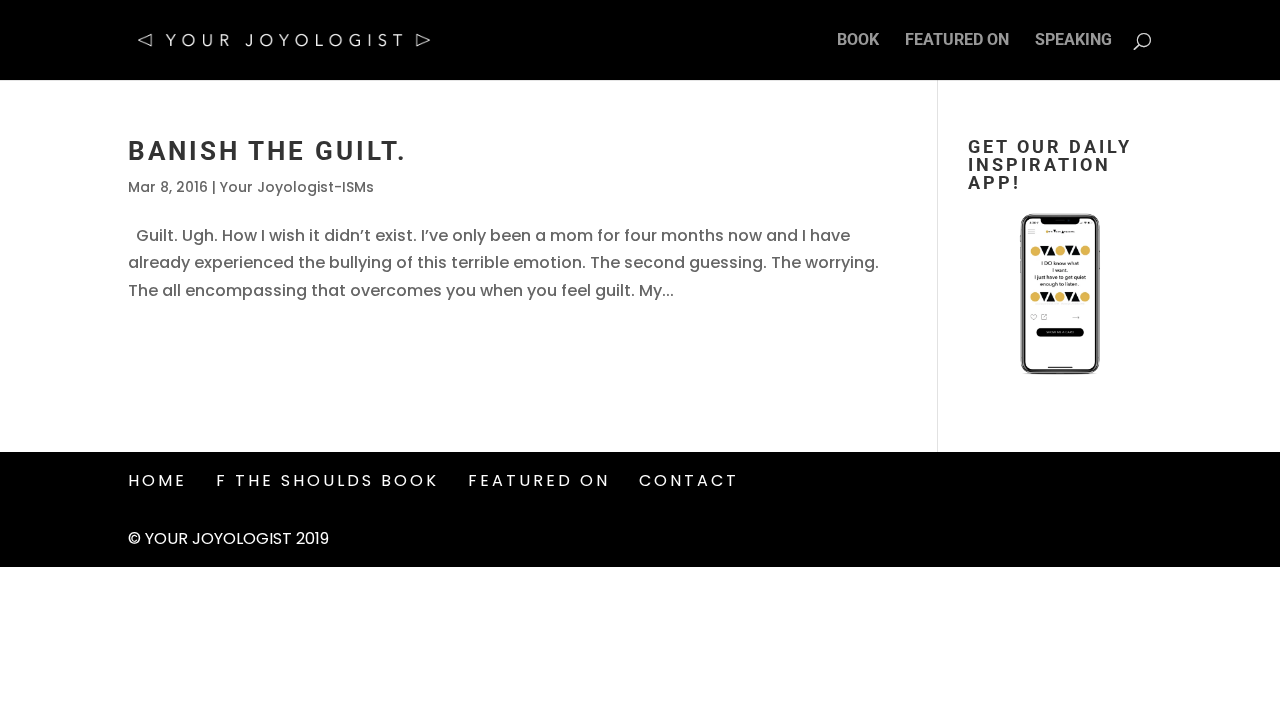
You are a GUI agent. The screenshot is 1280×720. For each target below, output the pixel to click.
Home (157, 480)
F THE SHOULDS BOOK (327, 480)
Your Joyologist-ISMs (297, 187)
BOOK (858, 41)
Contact (689, 480)
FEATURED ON (957, 41)
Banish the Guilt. (268, 151)
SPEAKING (1073, 41)
